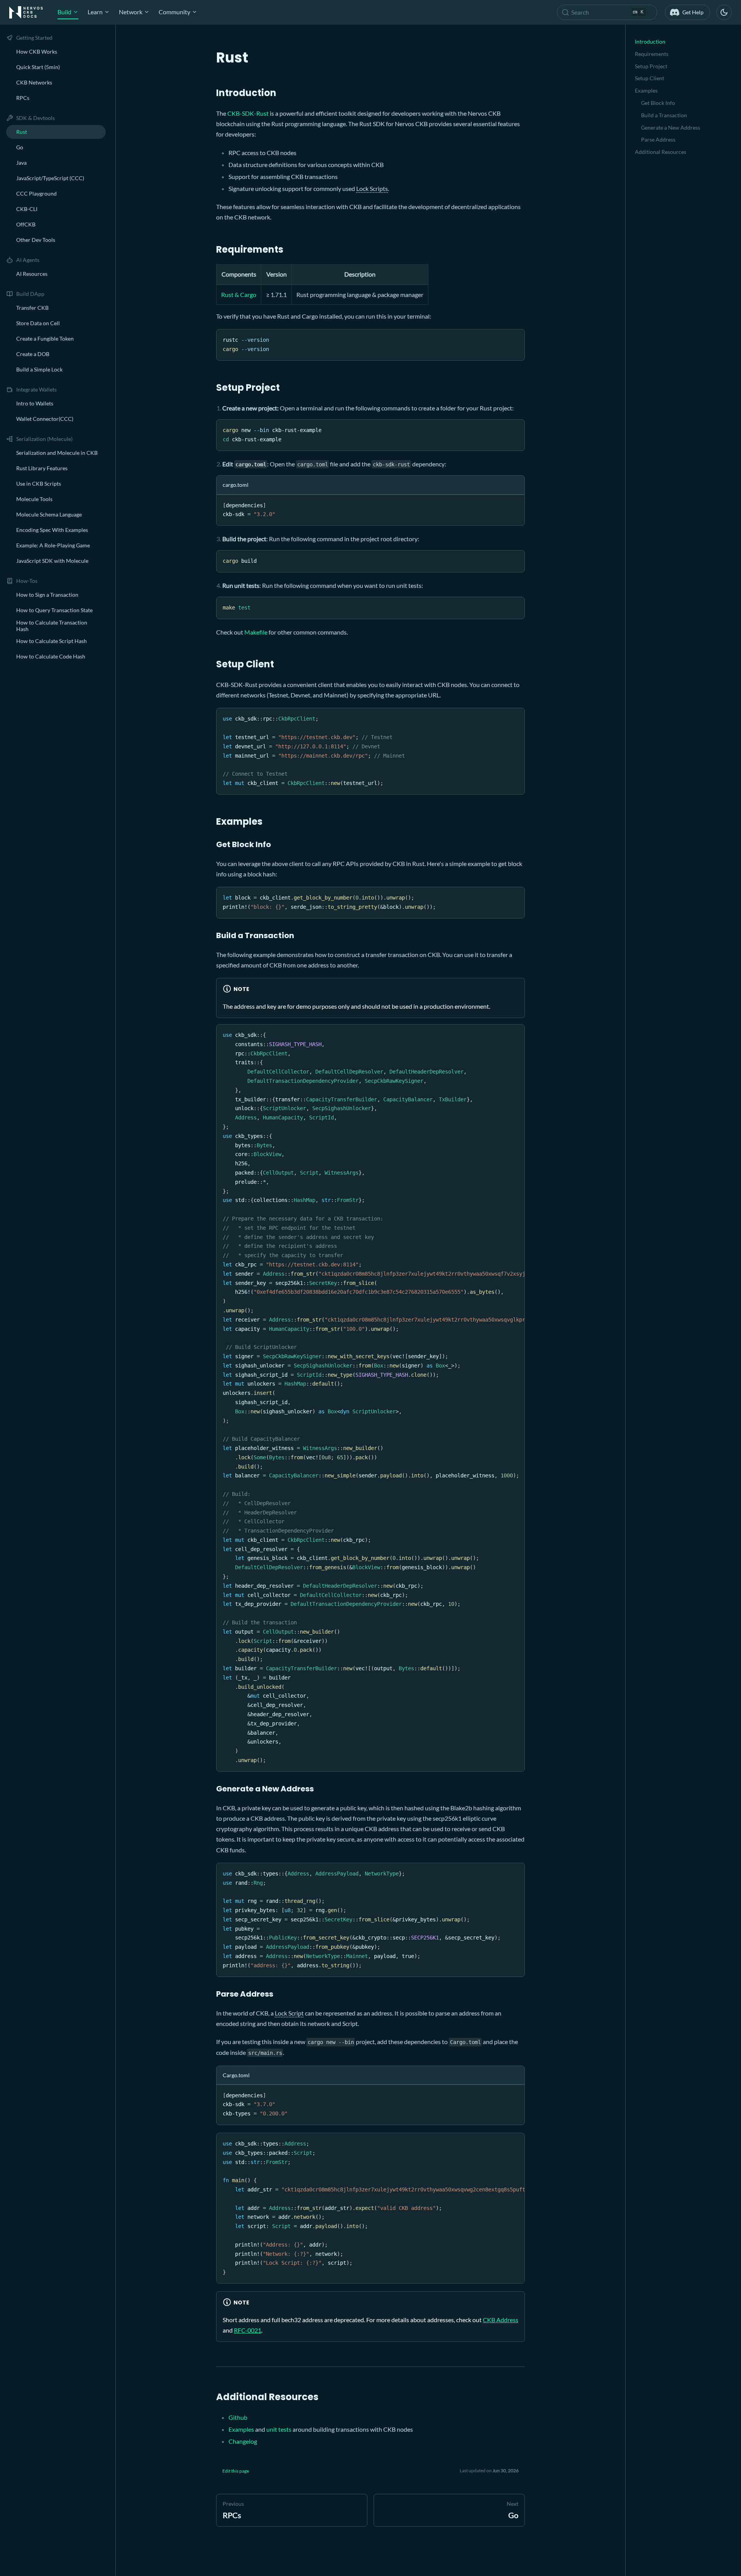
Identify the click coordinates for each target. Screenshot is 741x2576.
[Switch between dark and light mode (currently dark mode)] (724, 12)
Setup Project (651, 66)
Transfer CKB (32, 308)
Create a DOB (33, 354)
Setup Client (650, 78)
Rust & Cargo (239, 295)
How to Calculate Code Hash (51, 656)
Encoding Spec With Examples (52, 530)
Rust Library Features (42, 468)
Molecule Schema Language (49, 514)
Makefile (256, 632)
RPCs (23, 98)
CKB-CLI (27, 209)
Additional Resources (661, 152)
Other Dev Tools (36, 240)
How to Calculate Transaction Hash (52, 626)
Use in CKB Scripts (39, 484)
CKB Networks (34, 82)
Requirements (652, 54)
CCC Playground (36, 193)
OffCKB (26, 224)
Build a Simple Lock (39, 369)
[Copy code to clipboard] (515, 338)
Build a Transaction (664, 115)
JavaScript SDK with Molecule (52, 561)
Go (20, 147)
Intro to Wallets (35, 403)
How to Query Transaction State (54, 610)
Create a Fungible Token (45, 338)
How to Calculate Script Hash (52, 641)
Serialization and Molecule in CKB (57, 453)
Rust (22, 132)
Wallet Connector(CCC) (45, 419)
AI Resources (32, 274)
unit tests (279, 2429)
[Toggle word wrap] (501, 1034)
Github (238, 2417)
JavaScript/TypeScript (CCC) (50, 178)
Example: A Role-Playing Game (53, 545)
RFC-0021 (248, 2330)
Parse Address (658, 139)
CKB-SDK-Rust (248, 113)
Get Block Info (658, 103)
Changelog (243, 2441)
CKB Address (501, 2320)
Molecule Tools (34, 499)
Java (21, 163)
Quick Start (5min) (38, 67)
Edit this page (236, 2471)
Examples (241, 2429)
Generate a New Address (671, 127)
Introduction (650, 41)
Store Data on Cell (38, 323)
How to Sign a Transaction (47, 595)
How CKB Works (37, 51)
